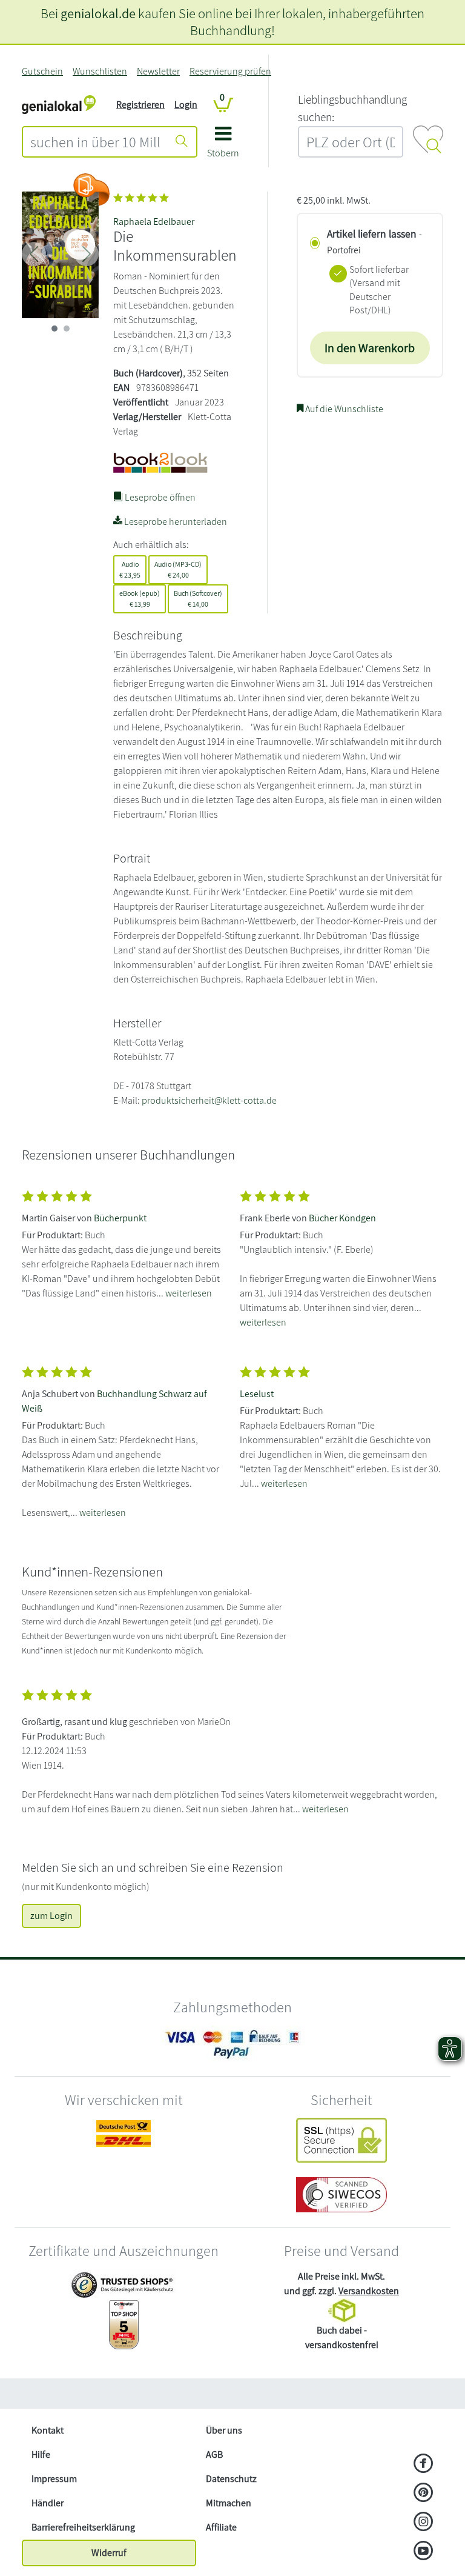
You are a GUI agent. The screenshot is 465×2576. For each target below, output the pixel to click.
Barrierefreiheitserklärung (83, 2527)
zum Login (51, 1916)
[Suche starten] (182, 142)
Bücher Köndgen (342, 1218)
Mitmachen (229, 2503)
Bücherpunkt (120, 1218)
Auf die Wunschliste (343, 409)
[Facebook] (424, 2464)
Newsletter (158, 71)
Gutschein (42, 71)
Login (186, 105)
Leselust (257, 1394)
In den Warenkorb (370, 348)
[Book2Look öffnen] (91, 190)
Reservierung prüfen (230, 71)
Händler (48, 2503)
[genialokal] (59, 104)
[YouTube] (424, 2552)
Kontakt (48, 2430)
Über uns (224, 2430)
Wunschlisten (100, 71)
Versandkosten (369, 2291)
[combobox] (95, 142)
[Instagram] (424, 2523)
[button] (223, 146)
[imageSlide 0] (54, 329)
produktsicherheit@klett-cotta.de (209, 1100)
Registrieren (140, 105)
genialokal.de (98, 13)
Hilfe (41, 2454)
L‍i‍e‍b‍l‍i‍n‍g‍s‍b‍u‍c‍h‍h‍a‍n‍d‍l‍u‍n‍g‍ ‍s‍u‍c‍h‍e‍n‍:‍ (352, 108)
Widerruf (109, 2553)
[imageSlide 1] (67, 329)
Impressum (54, 2479)
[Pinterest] (424, 2494)
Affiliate (221, 2527)
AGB (214, 2454)
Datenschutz (231, 2479)
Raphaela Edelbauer (154, 222)
